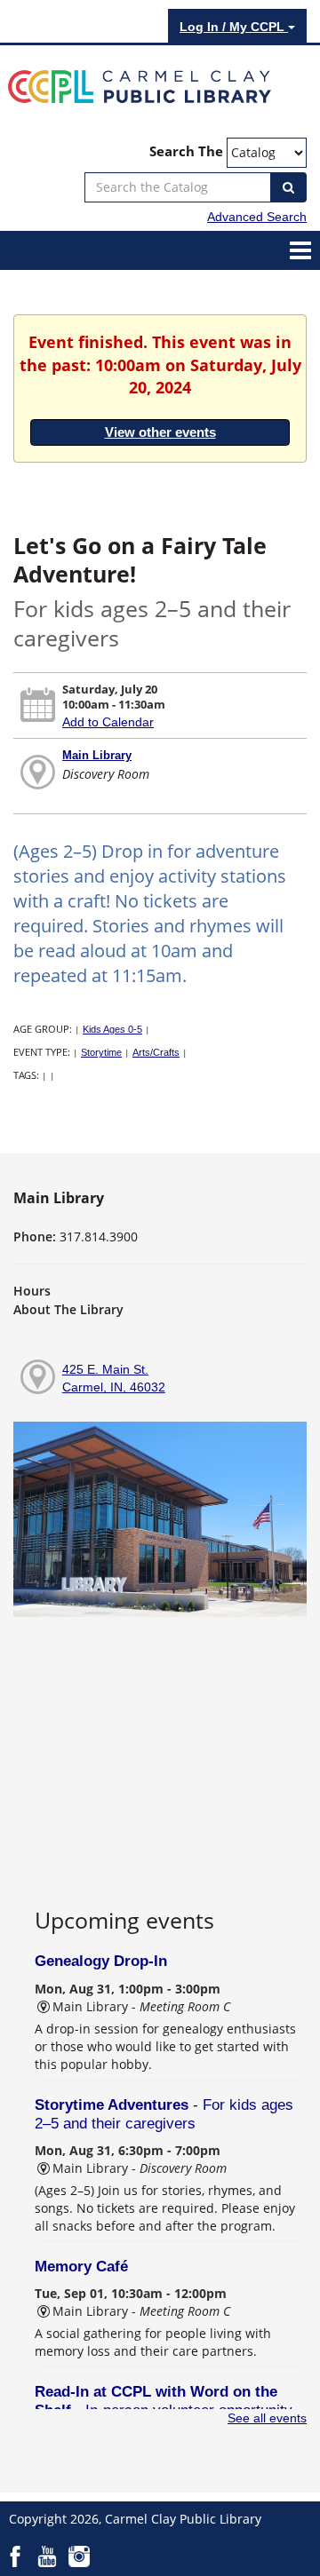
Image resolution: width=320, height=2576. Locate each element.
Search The (186, 151)
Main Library (97, 755)
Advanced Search (257, 217)
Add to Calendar (108, 722)
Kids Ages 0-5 (112, 1029)
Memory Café (81, 2267)
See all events (267, 2418)
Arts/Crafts (156, 1052)
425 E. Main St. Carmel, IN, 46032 (114, 1378)
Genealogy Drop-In (101, 1961)
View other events (160, 432)
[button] (300, 250)
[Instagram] (79, 2556)
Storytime (101, 1052)
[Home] (140, 85)
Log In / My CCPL (234, 27)
